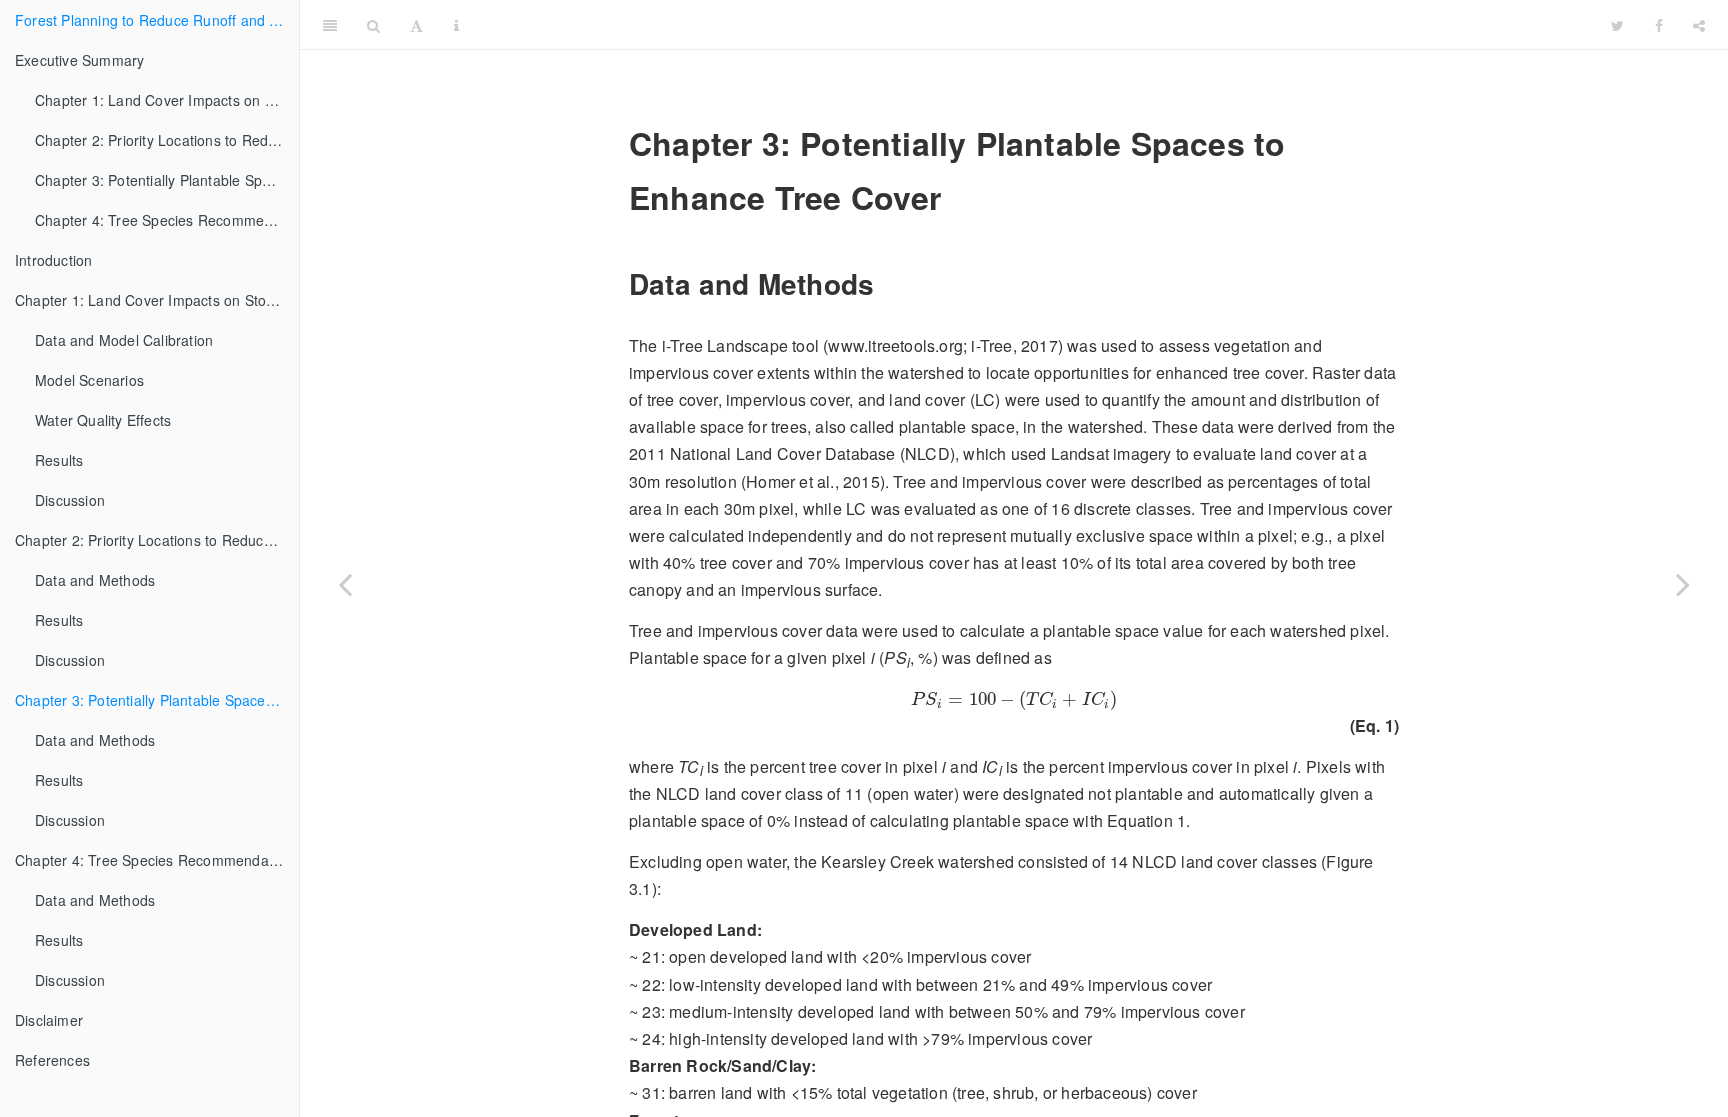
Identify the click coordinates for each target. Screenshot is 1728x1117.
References (52, 1060)
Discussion (70, 500)
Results (59, 460)
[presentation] (1014, 700)
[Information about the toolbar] (456, 25)
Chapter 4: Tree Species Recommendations (167, 220)
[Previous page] (345, 583)
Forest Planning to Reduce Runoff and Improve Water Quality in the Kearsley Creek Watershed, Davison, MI (157, 20)
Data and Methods (95, 580)
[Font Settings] (416, 25)
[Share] (1699, 25)
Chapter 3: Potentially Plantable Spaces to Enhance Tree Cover (167, 180)
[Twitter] (1617, 25)
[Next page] (1683, 583)
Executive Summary (79, 60)
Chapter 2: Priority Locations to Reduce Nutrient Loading (167, 140)
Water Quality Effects (103, 420)
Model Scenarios (89, 380)
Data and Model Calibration (124, 340)
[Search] (373, 25)
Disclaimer (49, 1020)
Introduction (53, 260)
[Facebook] (1659, 25)
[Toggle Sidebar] (330, 25)
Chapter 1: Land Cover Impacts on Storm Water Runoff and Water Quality (167, 100)
